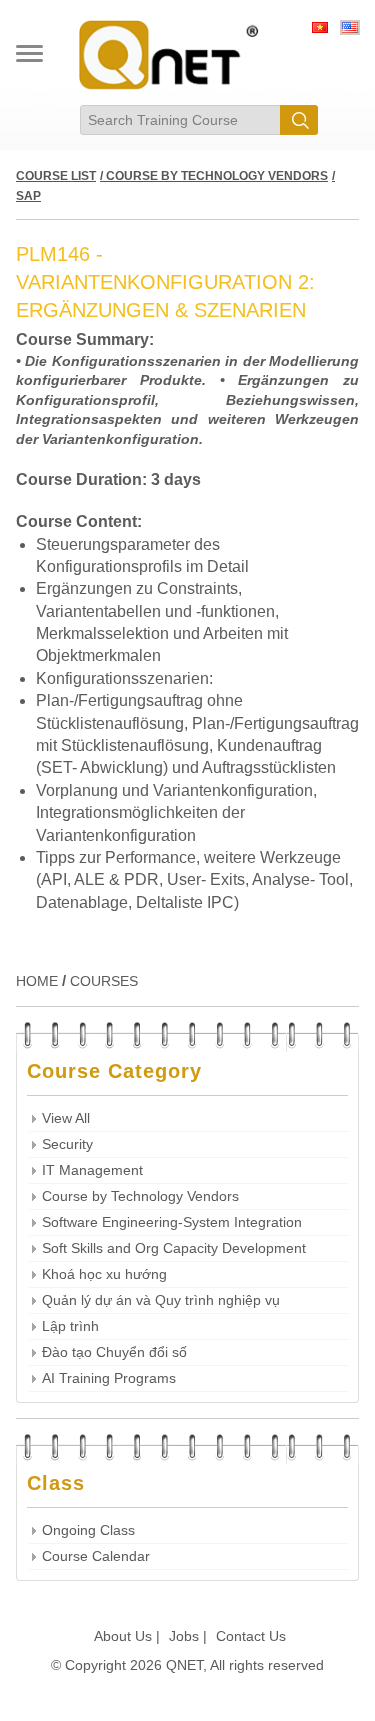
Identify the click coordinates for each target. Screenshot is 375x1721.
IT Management (92, 1170)
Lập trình (70, 1326)
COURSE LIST (56, 176)
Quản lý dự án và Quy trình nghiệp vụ (161, 1300)
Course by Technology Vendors (140, 1196)
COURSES (104, 981)
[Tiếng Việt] (320, 30)
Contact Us (251, 1636)
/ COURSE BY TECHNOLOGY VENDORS (214, 176)
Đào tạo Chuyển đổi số (114, 1352)
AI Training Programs (109, 1378)
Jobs (184, 1636)
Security (67, 1144)
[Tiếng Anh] (350, 30)
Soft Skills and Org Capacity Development (174, 1248)
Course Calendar (96, 1556)
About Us (123, 1636)
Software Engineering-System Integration (172, 1222)
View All (66, 1118)
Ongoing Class (88, 1530)
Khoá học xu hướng (104, 1274)
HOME (37, 981)
